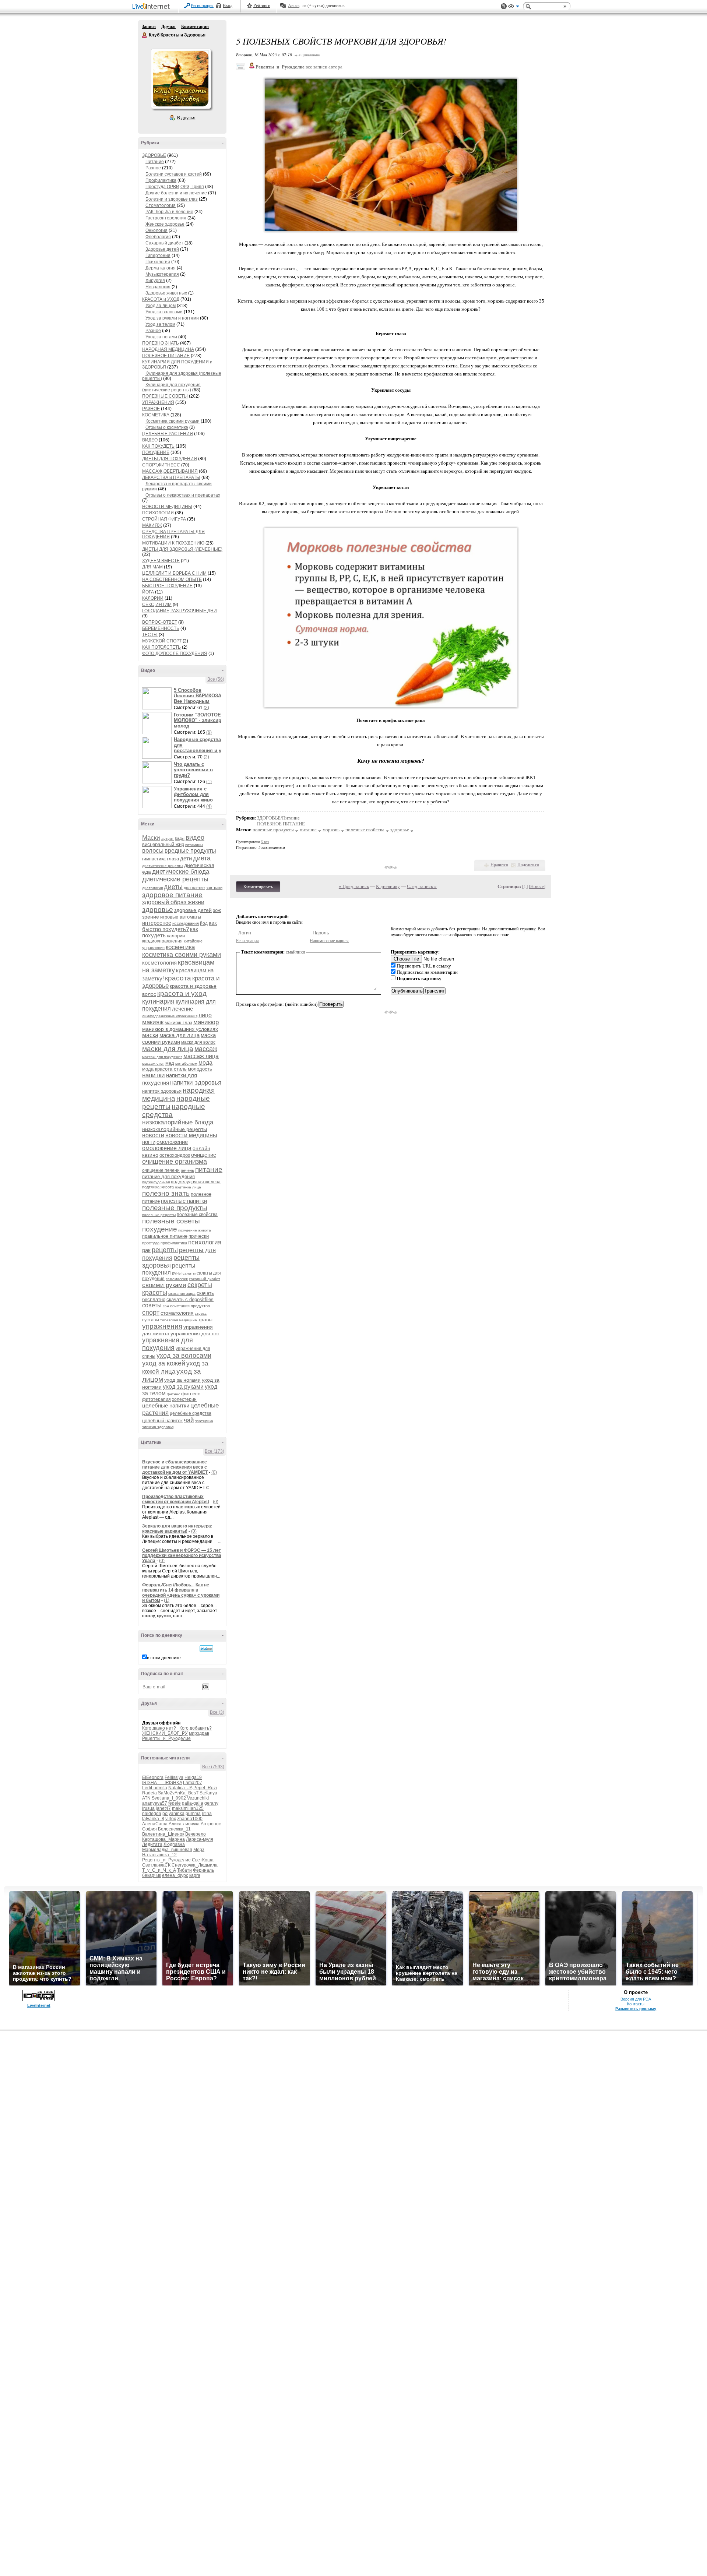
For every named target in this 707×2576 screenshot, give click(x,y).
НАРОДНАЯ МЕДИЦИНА (168, 349)
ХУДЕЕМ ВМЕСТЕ (161, 561)
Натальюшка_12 (159, 1855)
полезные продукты (175, 1208)
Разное (153, 168)
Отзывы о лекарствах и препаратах (183, 495)
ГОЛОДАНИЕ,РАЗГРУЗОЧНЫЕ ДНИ (180, 611)
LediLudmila (155, 1788)
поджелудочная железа (196, 1182)
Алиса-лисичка (184, 1824)
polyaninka (173, 1814)
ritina (207, 1814)
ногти (149, 1142)
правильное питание (165, 1236)
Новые (537, 886)
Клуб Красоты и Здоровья (145, 35)
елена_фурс (175, 1875)
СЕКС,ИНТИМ (157, 605)
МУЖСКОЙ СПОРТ (162, 641)
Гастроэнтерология (166, 218)
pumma (193, 1814)
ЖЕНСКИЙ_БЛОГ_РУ (165, 1733)
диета (202, 858)
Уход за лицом (161, 306)
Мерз (199, 1850)
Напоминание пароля (329, 941)
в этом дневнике (164, 1658)
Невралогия (158, 287)
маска (150, 1035)
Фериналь (203, 1870)
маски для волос (198, 1042)
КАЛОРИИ (153, 598)
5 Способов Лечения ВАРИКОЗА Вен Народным (198, 696)
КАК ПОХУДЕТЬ (158, 446)
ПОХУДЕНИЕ (156, 452)
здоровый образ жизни (173, 902)
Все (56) (216, 679)
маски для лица (168, 1049)
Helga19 (193, 1777)
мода (205, 1063)
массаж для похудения (162, 1057)
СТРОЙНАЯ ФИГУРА (164, 519)
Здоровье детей (162, 249)
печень (187, 1170)
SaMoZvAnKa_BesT (178, 1793)
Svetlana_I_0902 (169, 1798)
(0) (214, 1472)
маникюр (206, 1022)
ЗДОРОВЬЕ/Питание (278, 818)
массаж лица (201, 1056)
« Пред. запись (354, 886)
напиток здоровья (162, 1091)
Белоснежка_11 (174, 1829)
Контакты (636, 2004)
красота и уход (182, 993)
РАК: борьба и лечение (169, 212)
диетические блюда (181, 872)
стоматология (177, 1313)
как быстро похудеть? (180, 926)
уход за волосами (184, 1356)
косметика (180, 947)
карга (195, 1875)
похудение (160, 1229)
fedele (175, 1803)
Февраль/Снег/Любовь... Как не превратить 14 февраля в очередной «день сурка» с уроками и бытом (181, 1593)
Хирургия (155, 281)
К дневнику (388, 886)
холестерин (184, 1399)
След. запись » (422, 886)
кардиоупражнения (162, 941)
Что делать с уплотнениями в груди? (193, 770)
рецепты (165, 1250)
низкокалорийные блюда (178, 1122)
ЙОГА (148, 592)
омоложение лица (167, 1148)
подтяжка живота (158, 1187)
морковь (331, 830)
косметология (159, 963)
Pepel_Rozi (205, 1788)
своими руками (164, 1285)
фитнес (173, 1394)
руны (177, 1273)
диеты (173, 887)
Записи (149, 27)
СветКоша (203, 1860)
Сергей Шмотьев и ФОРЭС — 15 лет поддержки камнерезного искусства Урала (182, 1555)
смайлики (296, 952)
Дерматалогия (161, 268)
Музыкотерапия (162, 274)
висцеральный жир (163, 844)
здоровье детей (193, 910)
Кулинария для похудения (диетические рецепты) (171, 387)
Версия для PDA (636, 1999)
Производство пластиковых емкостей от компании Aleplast (176, 1499)
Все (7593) (213, 1767)
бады (180, 838)
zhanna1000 (190, 1819)
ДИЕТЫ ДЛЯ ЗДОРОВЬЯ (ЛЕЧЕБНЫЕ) (182, 549)
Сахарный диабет (164, 243)
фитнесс (191, 1394)
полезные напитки (184, 1201)
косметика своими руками (182, 955)
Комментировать (258, 887)
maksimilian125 (188, 1808)
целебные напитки (166, 1405)
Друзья (168, 27)
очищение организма (175, 1162)
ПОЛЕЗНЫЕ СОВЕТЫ (165, 396)
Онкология (156, 230)
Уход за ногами (161, 337)
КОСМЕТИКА (156, 415)
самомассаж (177, 1279)
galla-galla (193, 1803)
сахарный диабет (205, 1279)
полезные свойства (197, 1215)
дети (186, 858)
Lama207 (193, 1783)
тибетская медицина (179, 1320)
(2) (206, 708)
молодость (200, 1069)
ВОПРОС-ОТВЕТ (160, 622)
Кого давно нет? (159, 1728)
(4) (209, 806)
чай (189, 1420)
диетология (152, 888)
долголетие (194, 888)
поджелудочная (156, 1182)
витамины (194, 845)
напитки (154, 1075)
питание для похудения (168, 1176)
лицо (205, 1015)
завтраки (214, 888)
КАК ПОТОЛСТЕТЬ (161, 647)
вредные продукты (190, 851)
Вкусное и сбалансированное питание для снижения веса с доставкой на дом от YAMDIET (175, 1467)
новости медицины (191, 1135)
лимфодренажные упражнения (170, 1016)
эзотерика (204, 1421)
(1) (209, 782)
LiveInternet (152, 7)
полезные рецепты (159, 1215)
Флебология (158, 237)
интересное (157, 923)
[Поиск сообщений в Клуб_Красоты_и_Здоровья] (206, 1649)
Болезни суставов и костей (174, 174)
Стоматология (161, 205)
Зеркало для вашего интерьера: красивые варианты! (177, 1529)
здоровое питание (172, 895)
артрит (168, 838)
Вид (514, 7)
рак (146, 1250)
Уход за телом (160, 324)
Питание (155, 162)
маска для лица (180, 1035)
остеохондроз (175, 1155)
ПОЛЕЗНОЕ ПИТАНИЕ (166, 356)
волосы (153, 851)
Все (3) (217, 1712)
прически (199, 1236)
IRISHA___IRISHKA (162, 1783)
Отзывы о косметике (167, 427)
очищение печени (161, 1170)
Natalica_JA (180, 1788)
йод (204, 923)
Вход (228, 6)
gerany (211, 1803)
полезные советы (171, 1221)
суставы (151, 1320)
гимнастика (154, 859)
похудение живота (195, 1230)
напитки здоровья (196, 1083)
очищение (204, 1155)
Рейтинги (262, 6)
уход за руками (183, 1387)
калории (176, 936)
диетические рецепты (175, 879)
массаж (206, 1049)
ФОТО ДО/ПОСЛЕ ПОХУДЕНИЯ (175, 653)
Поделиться (528, 865)
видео (195, 838)
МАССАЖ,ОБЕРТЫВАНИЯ (170, 471)
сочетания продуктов (190, 1306)
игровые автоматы (181, 917)
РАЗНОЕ (151, 409)
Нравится (499, 865)
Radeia (150, 1793)
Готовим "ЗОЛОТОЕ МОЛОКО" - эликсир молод (198, 720)
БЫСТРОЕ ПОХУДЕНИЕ (167, 586)
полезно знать (166, 1193)
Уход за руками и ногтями (172, 318)
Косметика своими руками (173, 421)
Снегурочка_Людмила (195, 1865)
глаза (173, 859)
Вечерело (196, 1834)
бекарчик (152, 1875)
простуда (151, 1243)
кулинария (158, 1001)
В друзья (186, 118)
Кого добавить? (196, 1728)
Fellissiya (174, 1777)
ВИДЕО (150, 440)
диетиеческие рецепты (163, 866)
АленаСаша (155, 1824)
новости (153, 1135)
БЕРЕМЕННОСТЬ (161, 628)
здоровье (158, 910)
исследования (186, 923)
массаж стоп (153, 1063)
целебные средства (191, 1413)
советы (152, 1305)
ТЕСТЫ (150, 635)
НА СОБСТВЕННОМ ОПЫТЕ (172, 579)
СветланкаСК (156, 1865)
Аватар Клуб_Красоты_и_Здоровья (181, 79)
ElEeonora (153, 1777)
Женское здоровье (165, 224)
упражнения (162, 1326)
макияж (153, 1022)
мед (170, 1063)
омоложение (172, 1142)
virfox (171, 1819)
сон (166, 1306)
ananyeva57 (155, 1803)
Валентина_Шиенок (163, 1834)
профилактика (174, 1243)
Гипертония (158, 256)
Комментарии (195, 27)
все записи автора (324, 67)
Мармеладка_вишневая (167, 1850)
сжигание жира (182, 1294)
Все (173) (214, 1451)
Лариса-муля (200, 1839)
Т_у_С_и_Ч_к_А (159, 1870)
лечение (182, 1009)
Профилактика (161, 180)
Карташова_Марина (163, 1839)
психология (205, 1242)
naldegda (152, 1814)
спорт (151, 1312)
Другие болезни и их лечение (176, 193)
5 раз (265, 842)
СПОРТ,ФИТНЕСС (161, 465)
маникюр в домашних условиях (180, 1029)
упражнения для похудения (168, 1344)
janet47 (163, 1808)
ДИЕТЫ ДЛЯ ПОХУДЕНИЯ (170, 459)
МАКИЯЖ (152, 525)
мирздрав (199, 1733)
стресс (201, 1313)
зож (217, 910)
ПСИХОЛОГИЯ (158, 513)
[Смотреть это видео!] (158, 698)
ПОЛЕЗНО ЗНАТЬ (161, 343)
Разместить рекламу (636, 2009)
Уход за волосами (164, 312)
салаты (189, 1273)
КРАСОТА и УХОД (161, 299)
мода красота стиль (164, 1069)
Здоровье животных (166, 293)
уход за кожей (164, 1363)
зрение (151, 917)
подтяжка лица (188, 1187)
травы (205, 1319)
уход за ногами (182, 1380)
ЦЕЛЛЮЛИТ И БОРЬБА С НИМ (174, 573)
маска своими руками (179, 1038)
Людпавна (174, 1844)
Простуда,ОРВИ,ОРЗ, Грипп (175, 187)
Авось (294, 6)
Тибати (184, 1870)
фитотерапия (156, 1399)
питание (209, 1169)
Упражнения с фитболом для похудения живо (193, 794)
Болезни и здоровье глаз (172, 199)
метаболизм (186, 1063)
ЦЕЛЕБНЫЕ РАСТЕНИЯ (168, 434)
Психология (158, 262)
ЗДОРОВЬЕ (154, 155)
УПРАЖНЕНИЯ (158, 402)
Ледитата (152, 1844)
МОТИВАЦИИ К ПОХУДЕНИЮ (173, 543)
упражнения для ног (195, 1333)
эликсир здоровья (158, 1427)
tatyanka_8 (153, 1819)
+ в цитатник (307, 55)
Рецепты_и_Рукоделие (166, 1738)
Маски (151, 838)
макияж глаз (178, 1023)
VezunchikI (198, 1798)
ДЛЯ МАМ (152, 567)
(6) (209, 732)
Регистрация (202, 6)
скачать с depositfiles (190, 1299)
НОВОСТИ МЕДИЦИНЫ (167, 507)
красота (178, 978)
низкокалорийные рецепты (175, 1129)
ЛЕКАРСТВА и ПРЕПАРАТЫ (171, 478)
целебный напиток (162, 1421)
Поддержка (504, 6)
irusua (148, 1808)
